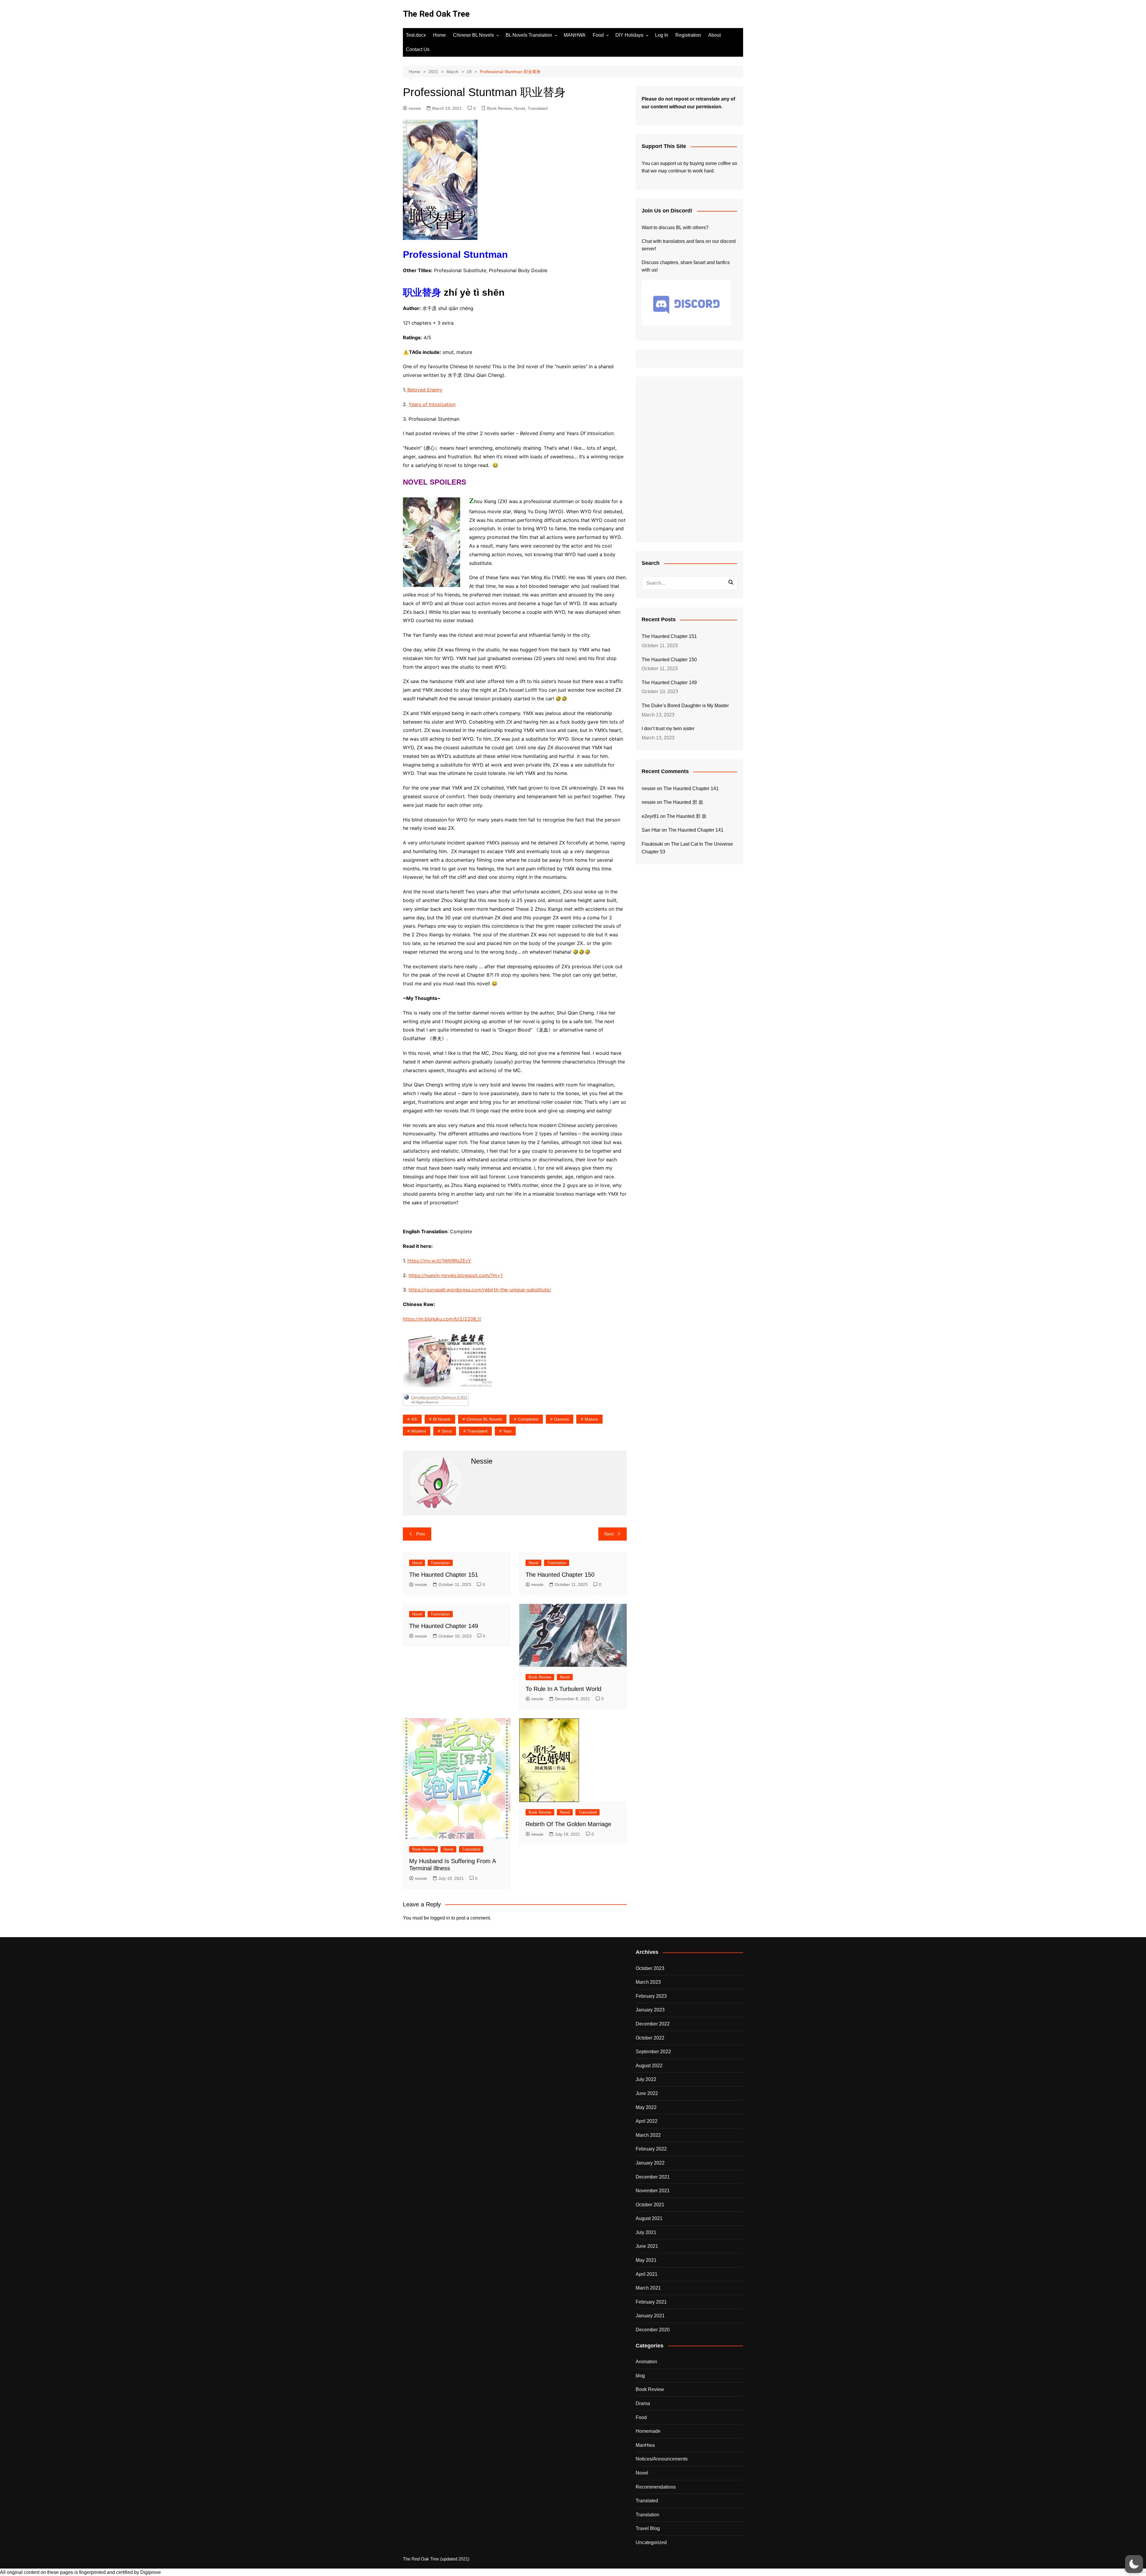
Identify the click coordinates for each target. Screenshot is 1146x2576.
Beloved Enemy (424, 390)
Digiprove (151, 2572)
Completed (528, 1419)
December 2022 (653, 2024)
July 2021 (646, 2232)
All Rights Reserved (425, 1402)
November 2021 (653, 2191)
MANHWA (575, 35)
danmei (562, 1419)
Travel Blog (648, 2528)
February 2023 (651, 1996)
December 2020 (653, 2330)
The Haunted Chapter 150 (560, 1575)
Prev (421, 1534)
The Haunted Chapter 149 (444, 1626)
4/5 (414, 1419)
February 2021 (651, 2302)
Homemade (648, 2431)
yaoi (507, 1431)
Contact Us (418, 49)
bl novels (442, 1419)
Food (598, 35)
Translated (538, 108)
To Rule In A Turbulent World (563, 1689)
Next (609, 1534)
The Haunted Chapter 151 (444, 1575)
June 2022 (647, 2093)
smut (447, 1431)
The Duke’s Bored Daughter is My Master (685, 706)
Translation (440, 1563)
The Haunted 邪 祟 (683, 802)
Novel (520, 108)
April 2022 (647, 2121)
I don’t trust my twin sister (668, 729)
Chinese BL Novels (473, 35)
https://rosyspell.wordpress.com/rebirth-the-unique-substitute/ (480, 1290)
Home (439, 35)
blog (640, 2376)
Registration (688, 35)
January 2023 (650, 2010)
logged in (440, 1918)
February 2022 (651, 2149)
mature (591, 1419)
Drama (643, 2403)
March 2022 (648, 2135)
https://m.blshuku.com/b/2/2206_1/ (442, 1319)
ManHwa (645, 2445)
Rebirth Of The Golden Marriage (568, 1824)
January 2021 (650, 2316)
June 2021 (647, 2246)
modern (419, 1431)
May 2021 (646, 2260)
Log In (662, 35)
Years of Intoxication (432, 404)
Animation (646, 2362)
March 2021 (648, 2288)
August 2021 (649, 2218)
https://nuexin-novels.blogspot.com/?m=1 (456, 1275)
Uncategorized (651, 2542)
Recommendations (656, 2487)
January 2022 (650, 2163)
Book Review (499, 108)
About (714, 35)
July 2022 (646, 2079)
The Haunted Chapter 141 (691, 788)
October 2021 (650, 2205)
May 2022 (646, 2107)
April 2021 (647, 2274)
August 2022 (649, 2066)
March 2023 (648, 1982)
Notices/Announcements (662, 2459)
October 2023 (650, 1968)
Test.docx (416, 35)
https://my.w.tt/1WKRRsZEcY (439, 1261)
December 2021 (653, 2177)
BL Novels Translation (529, 35)
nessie (415, 108)
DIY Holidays (629, 35)
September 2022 (653, 2052)
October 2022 (650, 2038)
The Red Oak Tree (436, 14)
